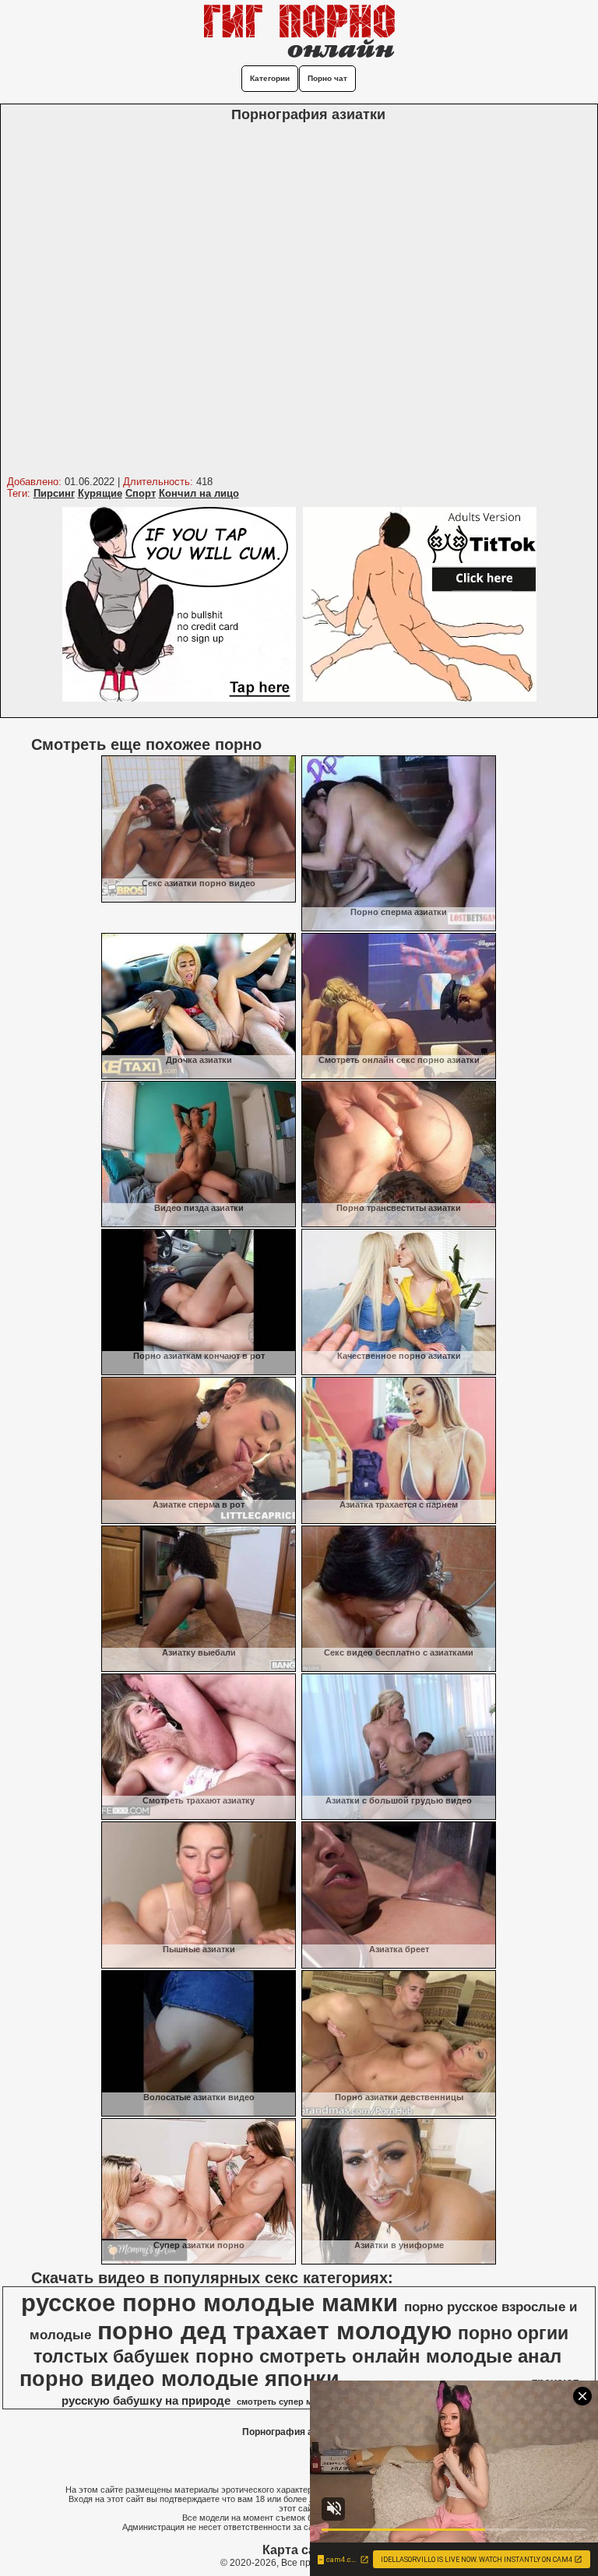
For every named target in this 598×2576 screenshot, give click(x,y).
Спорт (141, 493)
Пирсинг (54, 493)
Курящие (100, 493)
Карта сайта (299, 2550)
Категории (270, 78)
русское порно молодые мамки (209, 2303)
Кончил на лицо (199, 493)
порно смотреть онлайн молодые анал (378, 2356)
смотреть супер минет (284, 2402)
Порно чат (327, 78)
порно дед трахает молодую (274, 2331)
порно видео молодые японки (179, 2379)
